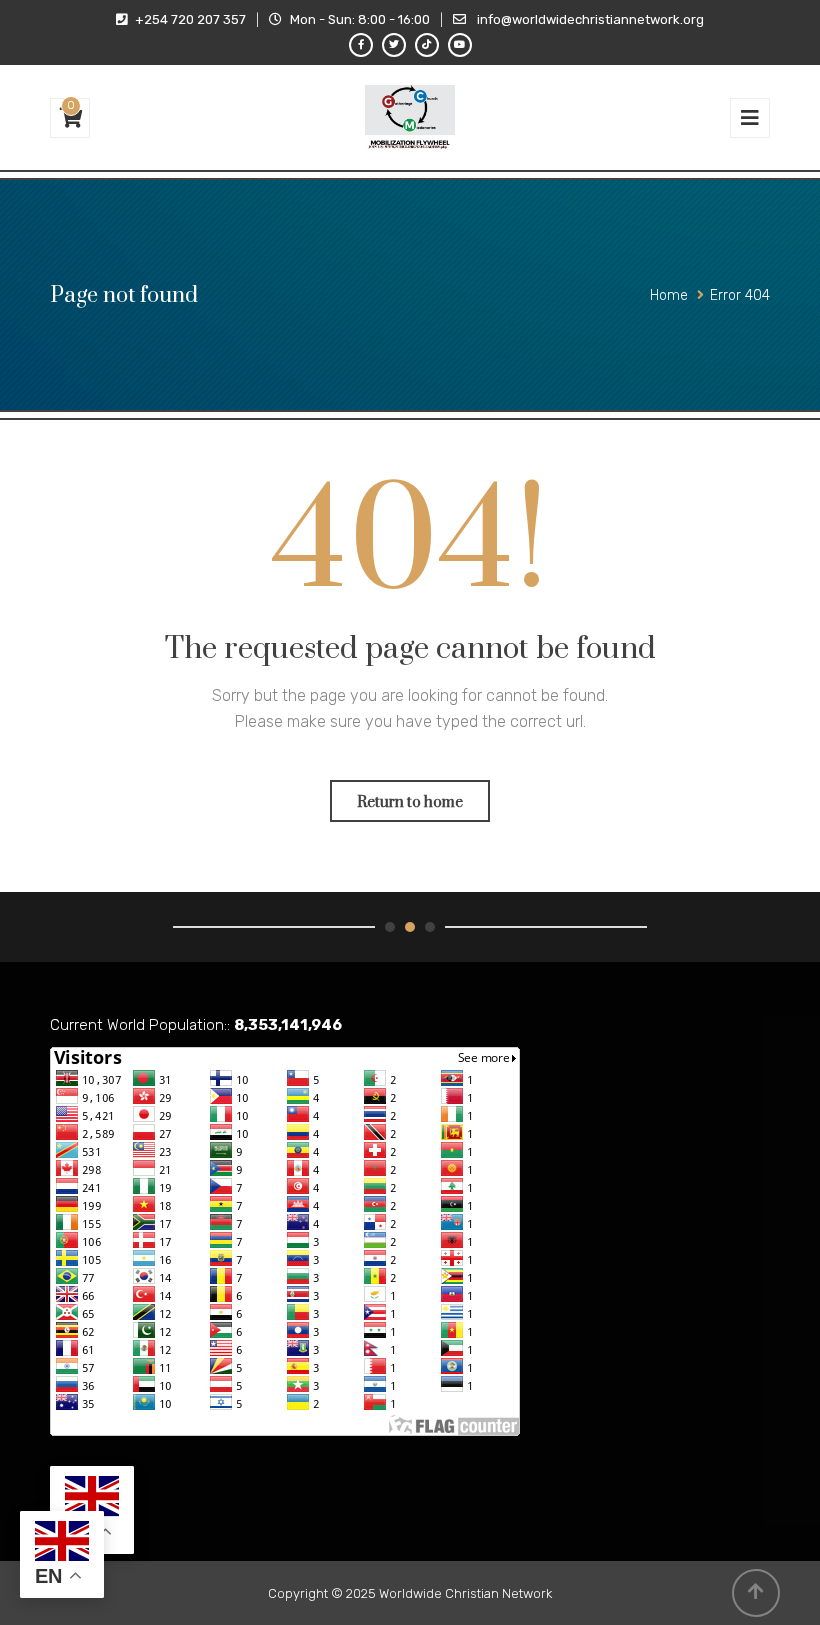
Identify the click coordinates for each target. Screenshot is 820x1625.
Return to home (410, 802)
